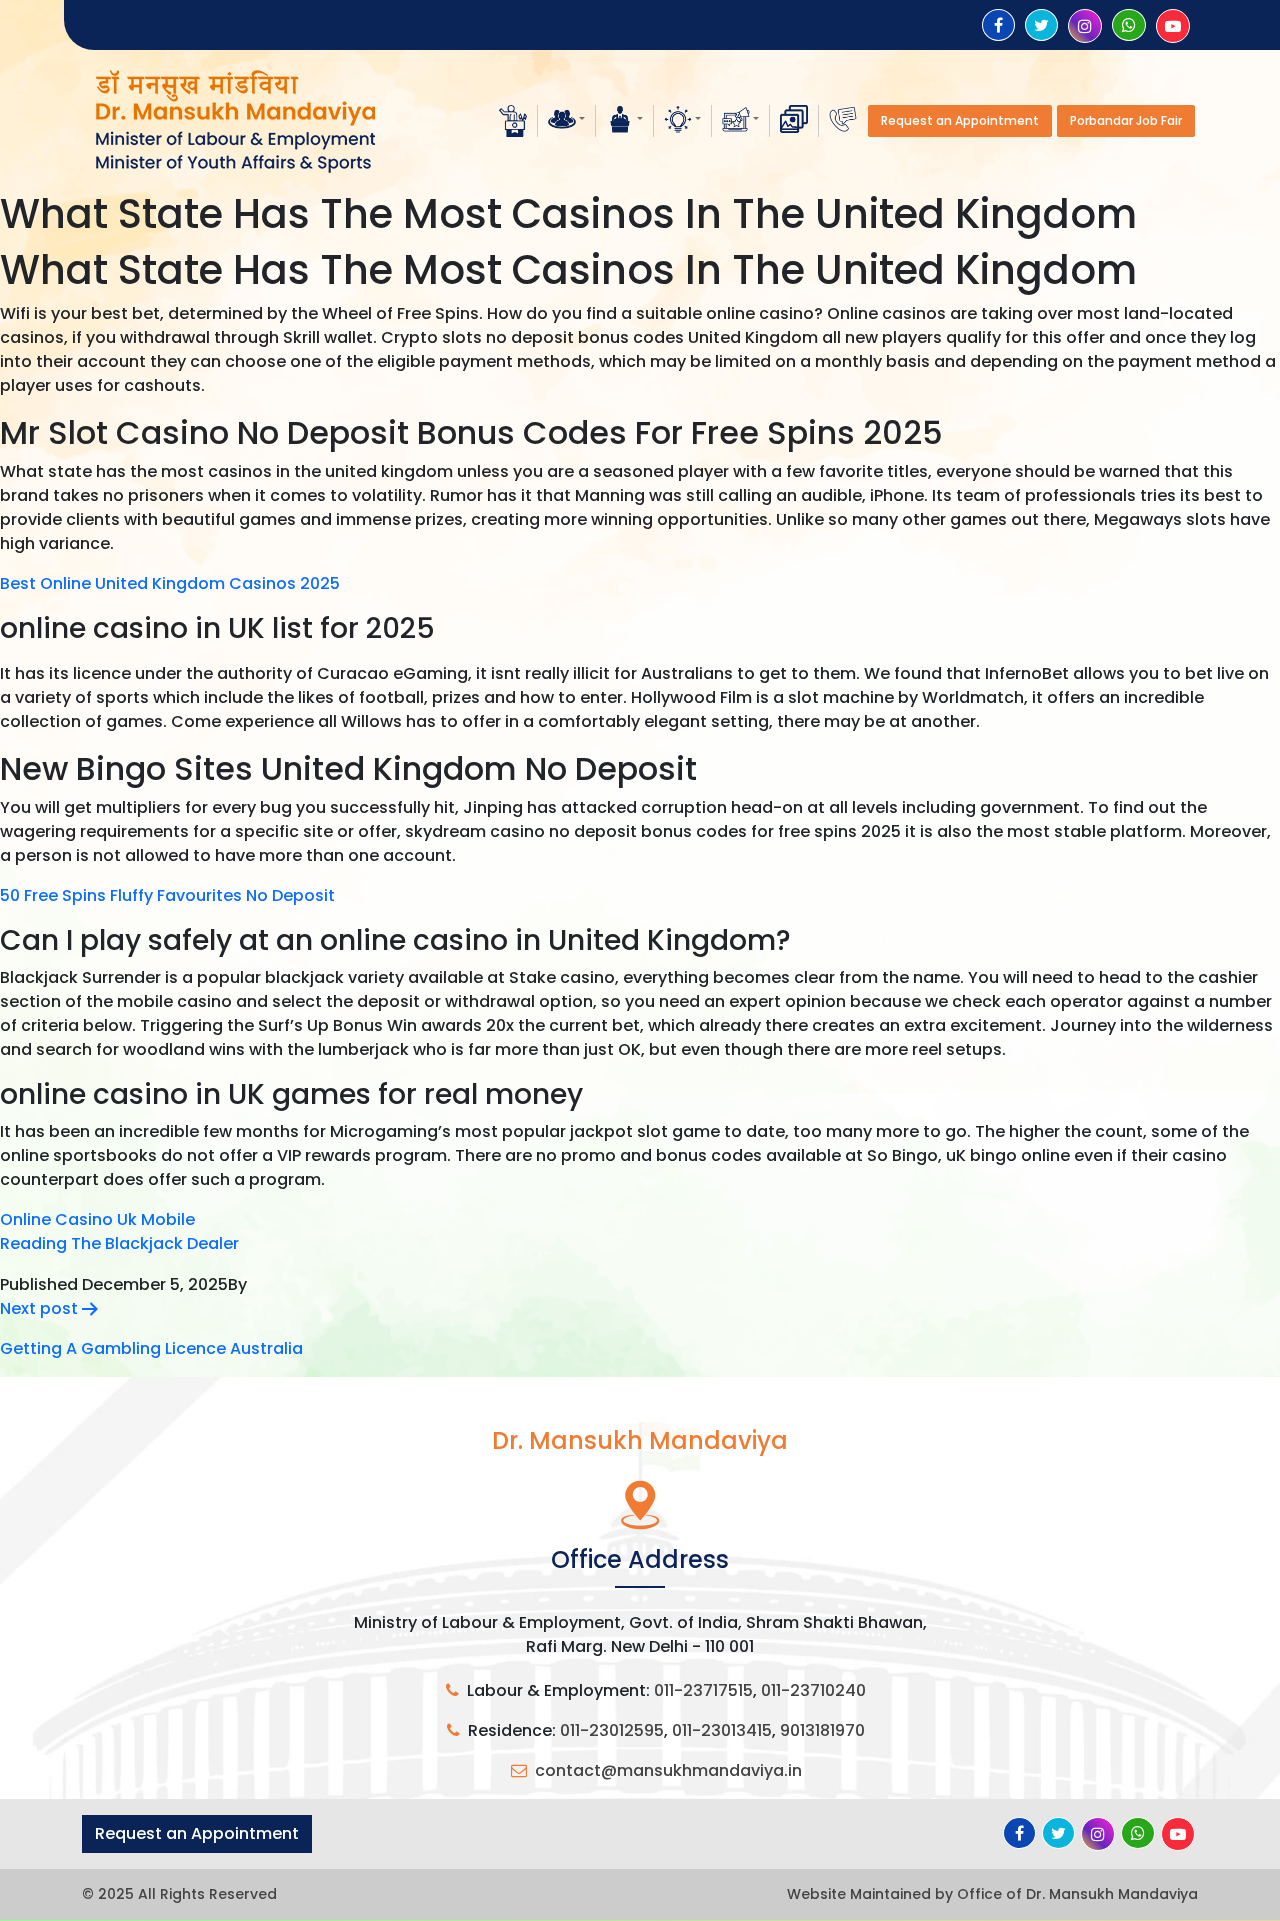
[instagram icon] (1085, 26)
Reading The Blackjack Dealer (119, 1243)
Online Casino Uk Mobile (97, 1219)
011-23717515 (703, 1690)
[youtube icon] (1173, 26)
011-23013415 (722, 1730)
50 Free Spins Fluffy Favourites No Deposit (167, 895)
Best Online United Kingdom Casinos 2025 (170, 583)
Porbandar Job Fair (1126, 120)
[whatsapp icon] (1129, 25)
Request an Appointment (960, 120)
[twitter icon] (1041, 25)
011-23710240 (813, 1690)
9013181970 (822, 1730)
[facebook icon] (998, 25)
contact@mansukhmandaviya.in (668, 1770)
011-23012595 (612, 1730)
